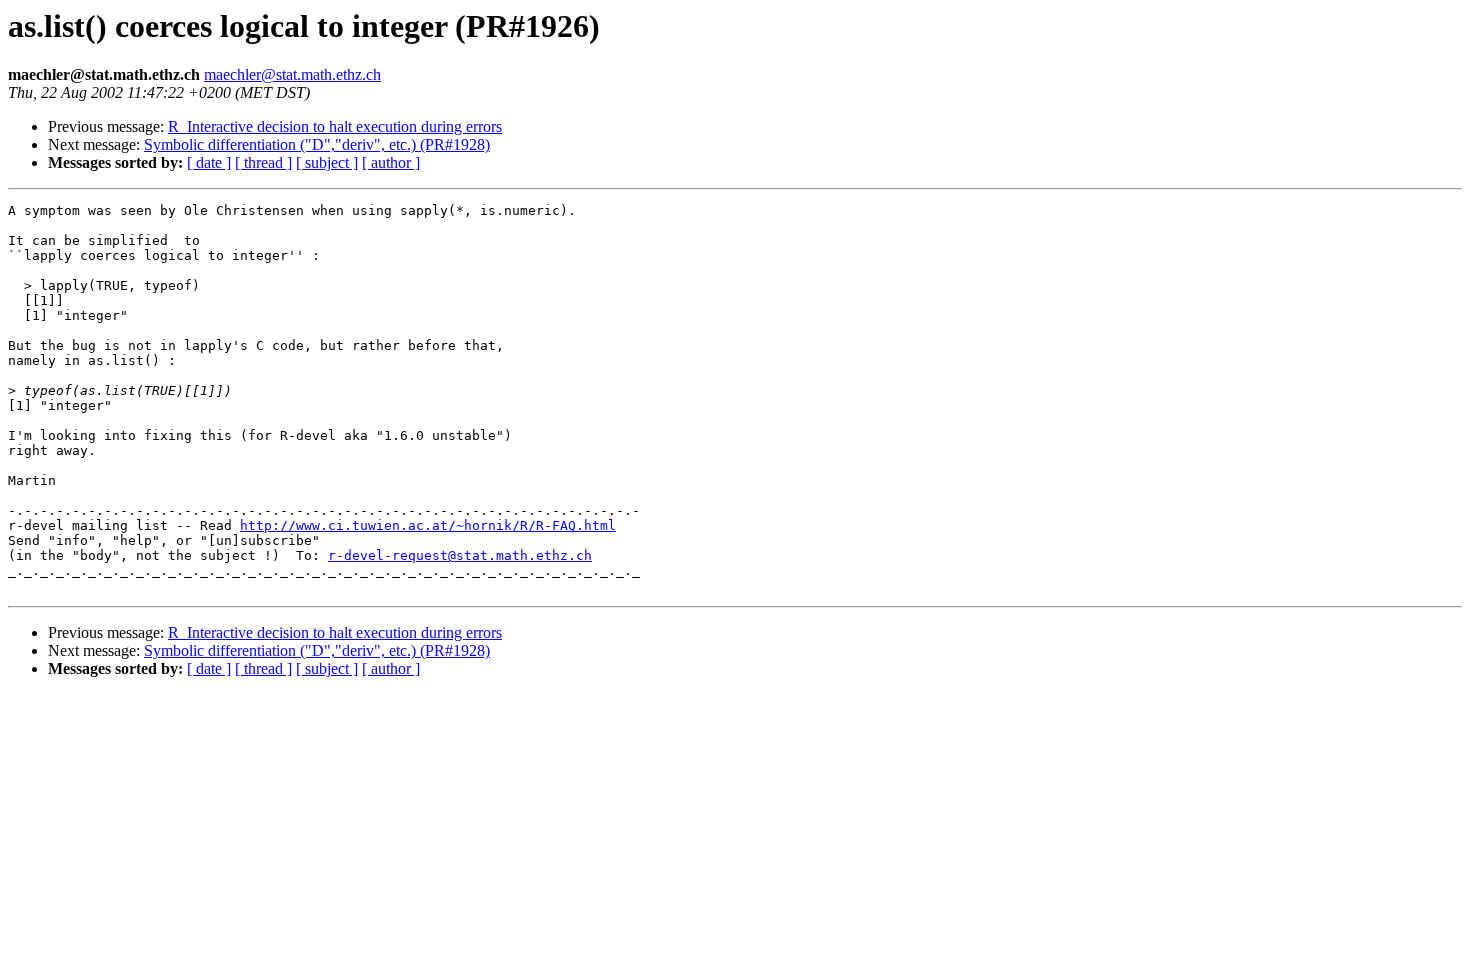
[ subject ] (327, 162)
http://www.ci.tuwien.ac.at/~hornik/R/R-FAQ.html (428, 525)
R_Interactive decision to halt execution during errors (335, 126)
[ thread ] (263, 162)
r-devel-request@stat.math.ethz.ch (460, 555)
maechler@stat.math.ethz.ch (292, 74)
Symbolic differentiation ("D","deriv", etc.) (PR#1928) (317, 144)
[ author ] (391, 162)
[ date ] (209, 162)
